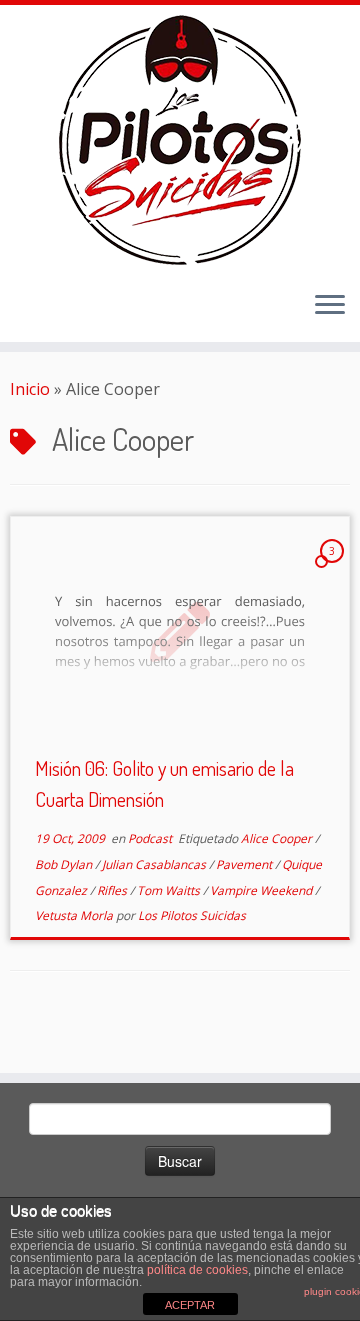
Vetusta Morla (75, 915)
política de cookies (197, 1270)
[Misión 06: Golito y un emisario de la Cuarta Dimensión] (180, 629)
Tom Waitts (170, 890)
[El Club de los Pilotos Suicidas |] (180, 140)
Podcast (151, 838)
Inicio (30, 389)
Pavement (245, 864)
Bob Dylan (65, 864)
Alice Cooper (278, 838)
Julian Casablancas (155, 864)
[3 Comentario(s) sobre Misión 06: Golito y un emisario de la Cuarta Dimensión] (334, 569)
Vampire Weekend (262, 890)
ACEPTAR (190, 1305)
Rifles (113, 890)
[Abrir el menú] (330, 306)
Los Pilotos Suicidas (192, 915)
